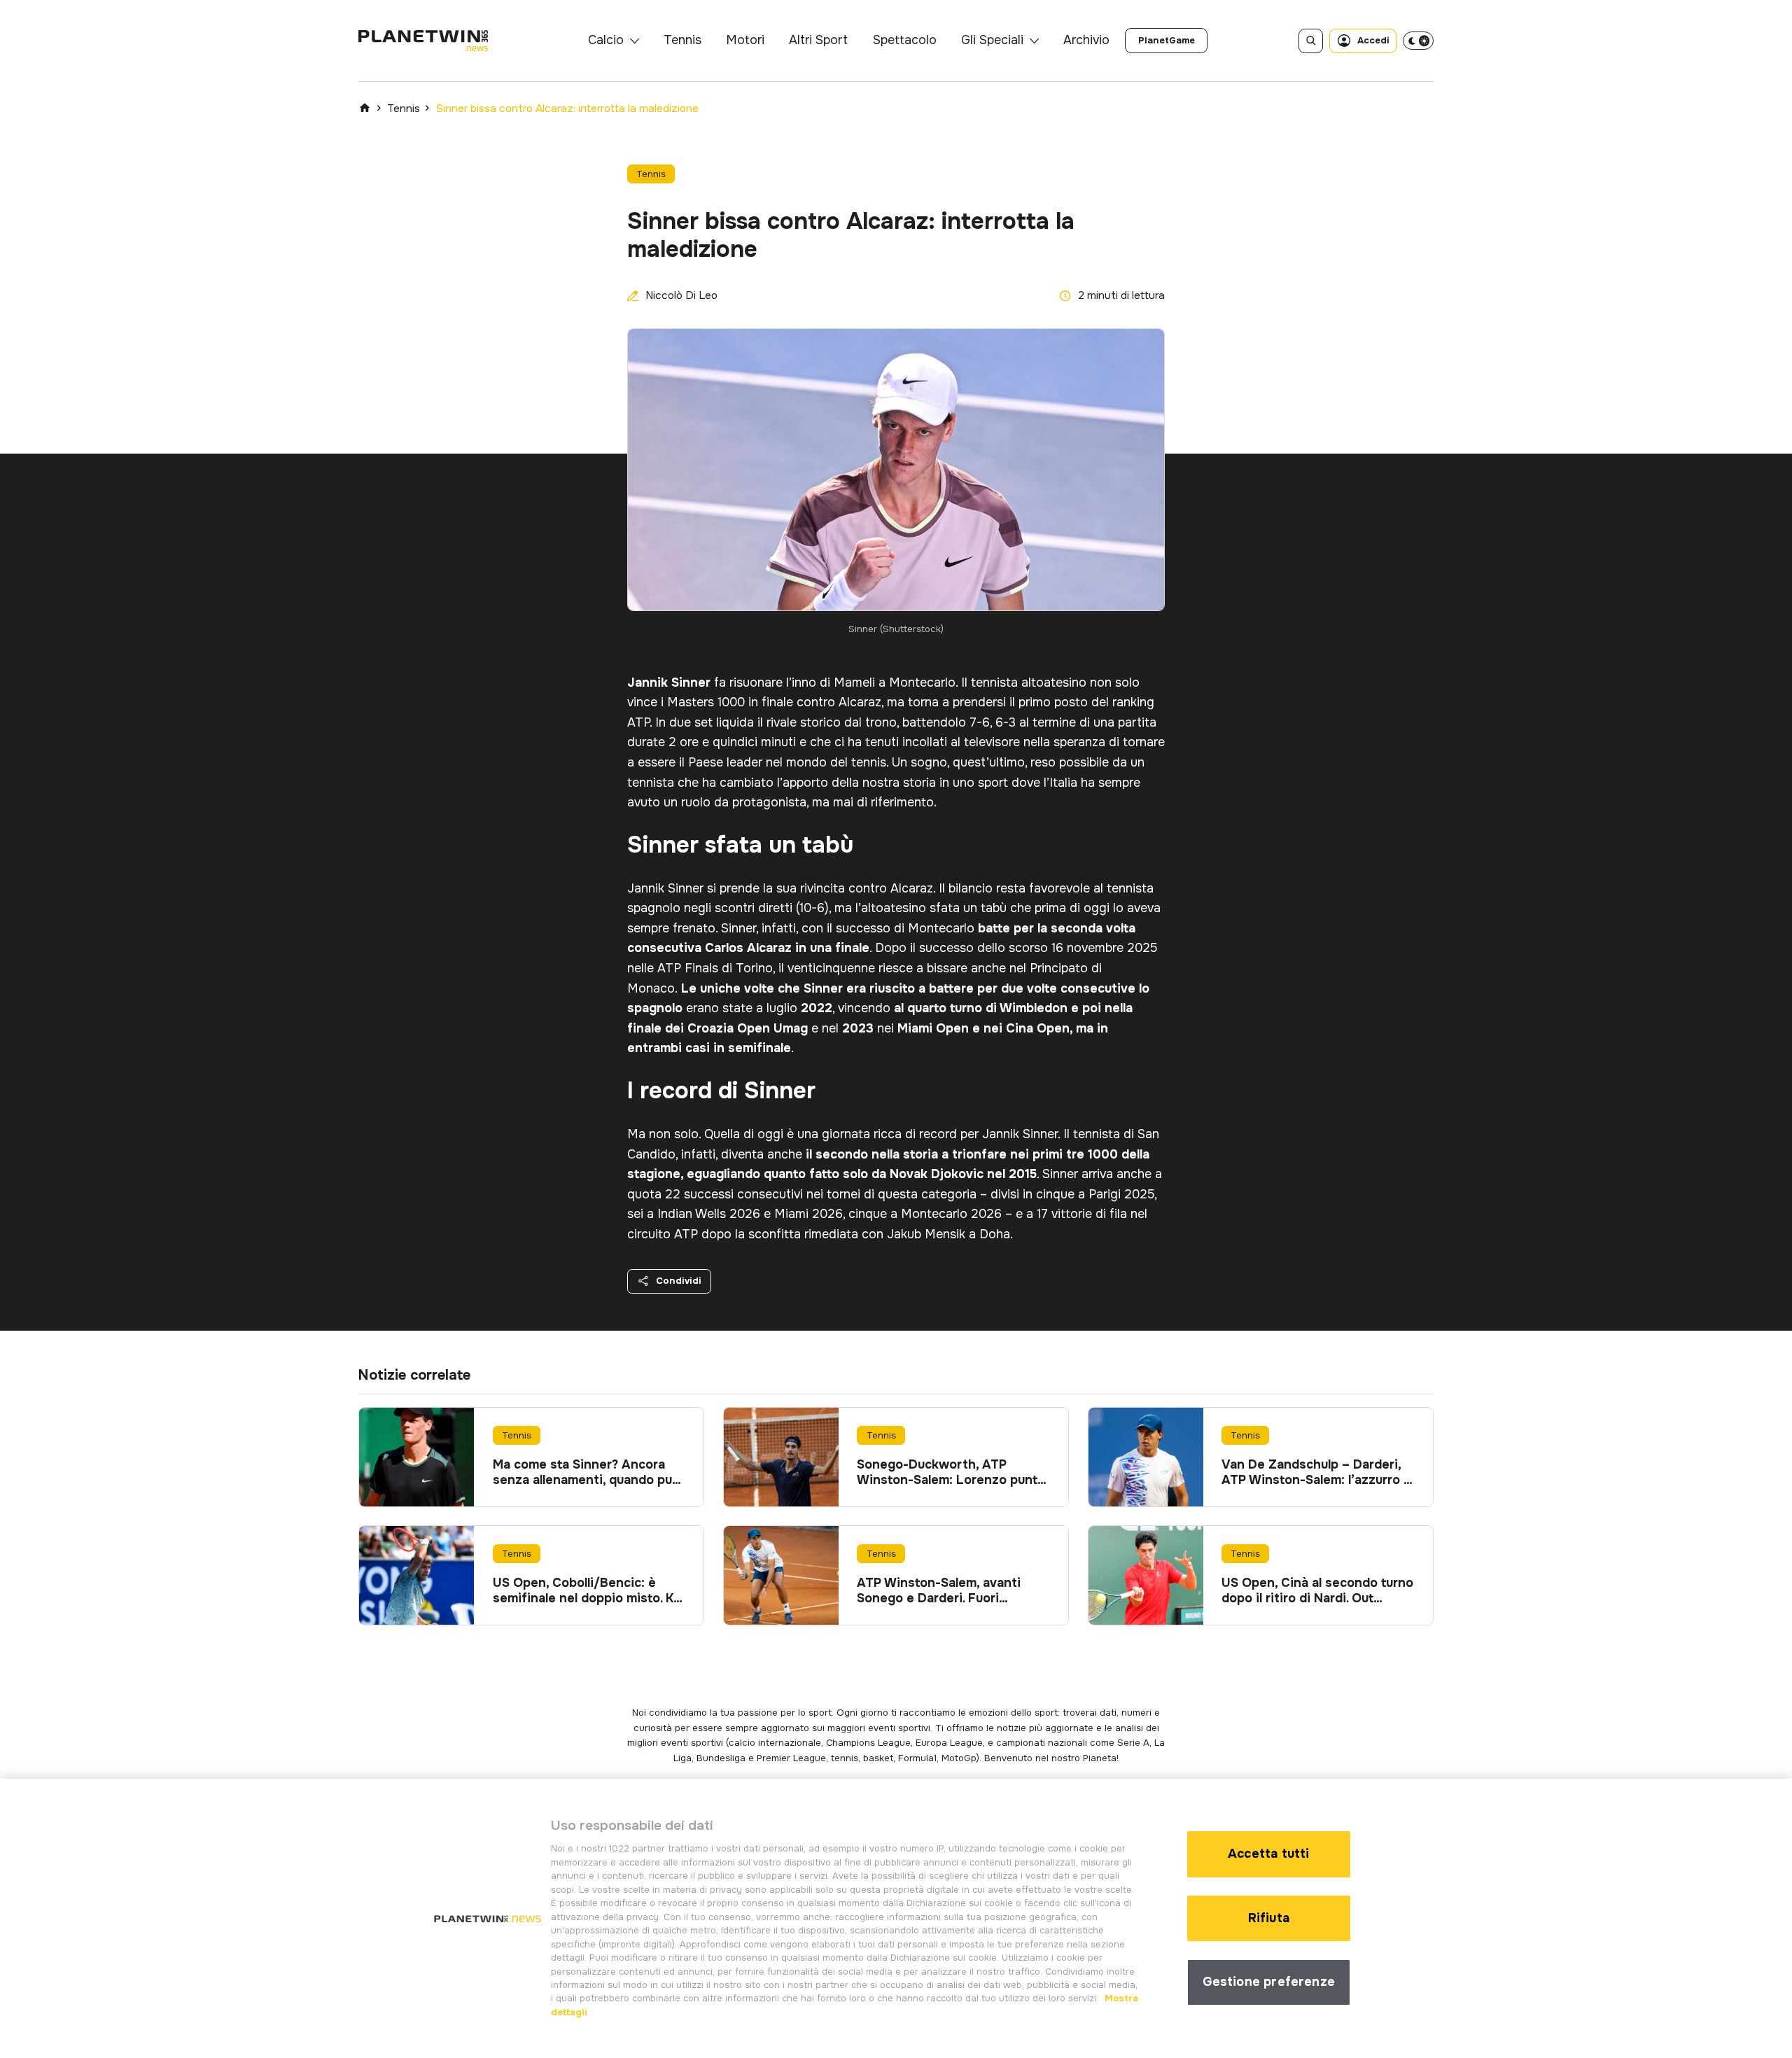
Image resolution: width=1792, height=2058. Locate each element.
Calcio (606, 40)
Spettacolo (905, 40)
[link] (1166, 41)
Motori (745, 40)
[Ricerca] (1311, 41)
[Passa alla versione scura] (1418, 41)
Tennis (682, 40)
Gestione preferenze (1269, 1982)
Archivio (1086, 40)
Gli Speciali (992, 40)
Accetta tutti (1268, 1854)
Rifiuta (1269, 1918)
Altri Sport (818, 40)
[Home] (365, 108)
